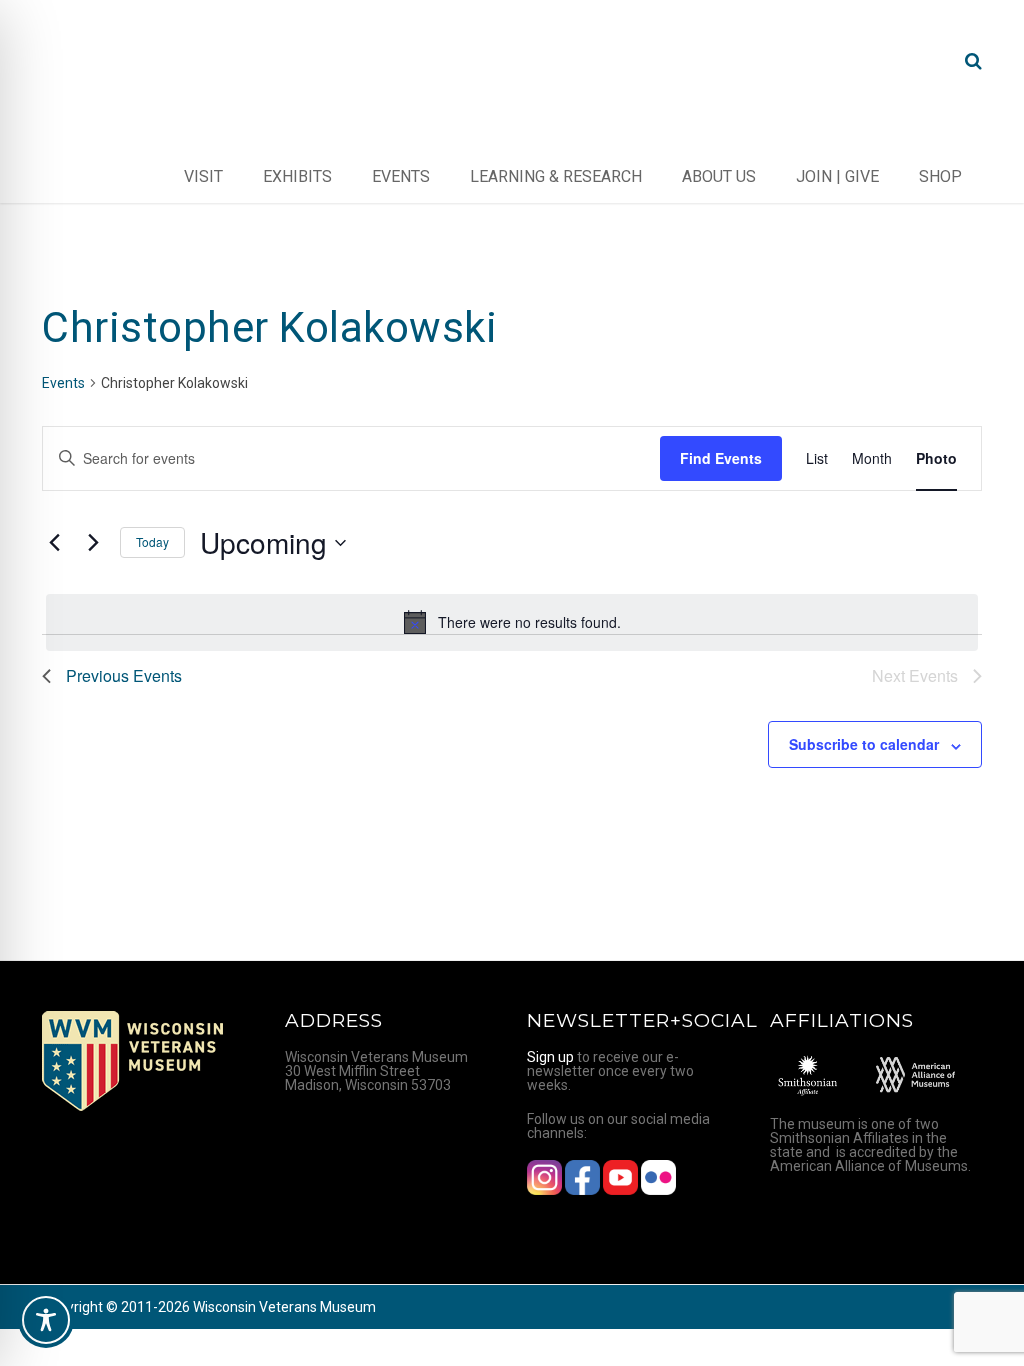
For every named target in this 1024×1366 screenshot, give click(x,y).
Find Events (721, 458)
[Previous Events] (54, 543)
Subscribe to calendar (864, 744)
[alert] (512, 622)
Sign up (550, 1057)
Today (152, 541)
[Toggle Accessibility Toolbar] (46, 1320)
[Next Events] (93, 543)
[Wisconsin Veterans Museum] (122, 61)
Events (63, 383)
